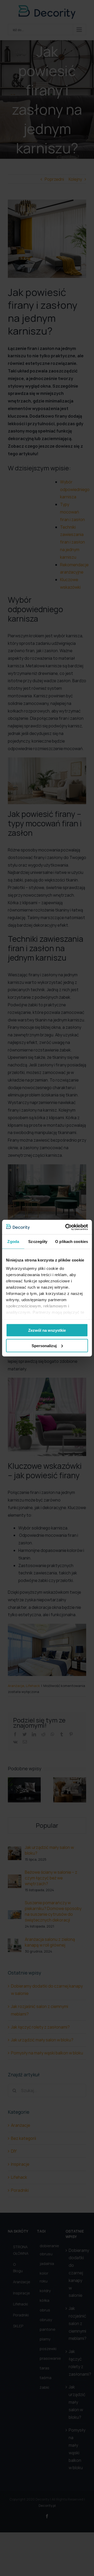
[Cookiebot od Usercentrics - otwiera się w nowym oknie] (66, 1227)
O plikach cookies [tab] (72, 1242)
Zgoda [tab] (13, 1242)
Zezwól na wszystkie (47, 1330)
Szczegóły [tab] (38, 1242)
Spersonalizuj (44, 1345)
